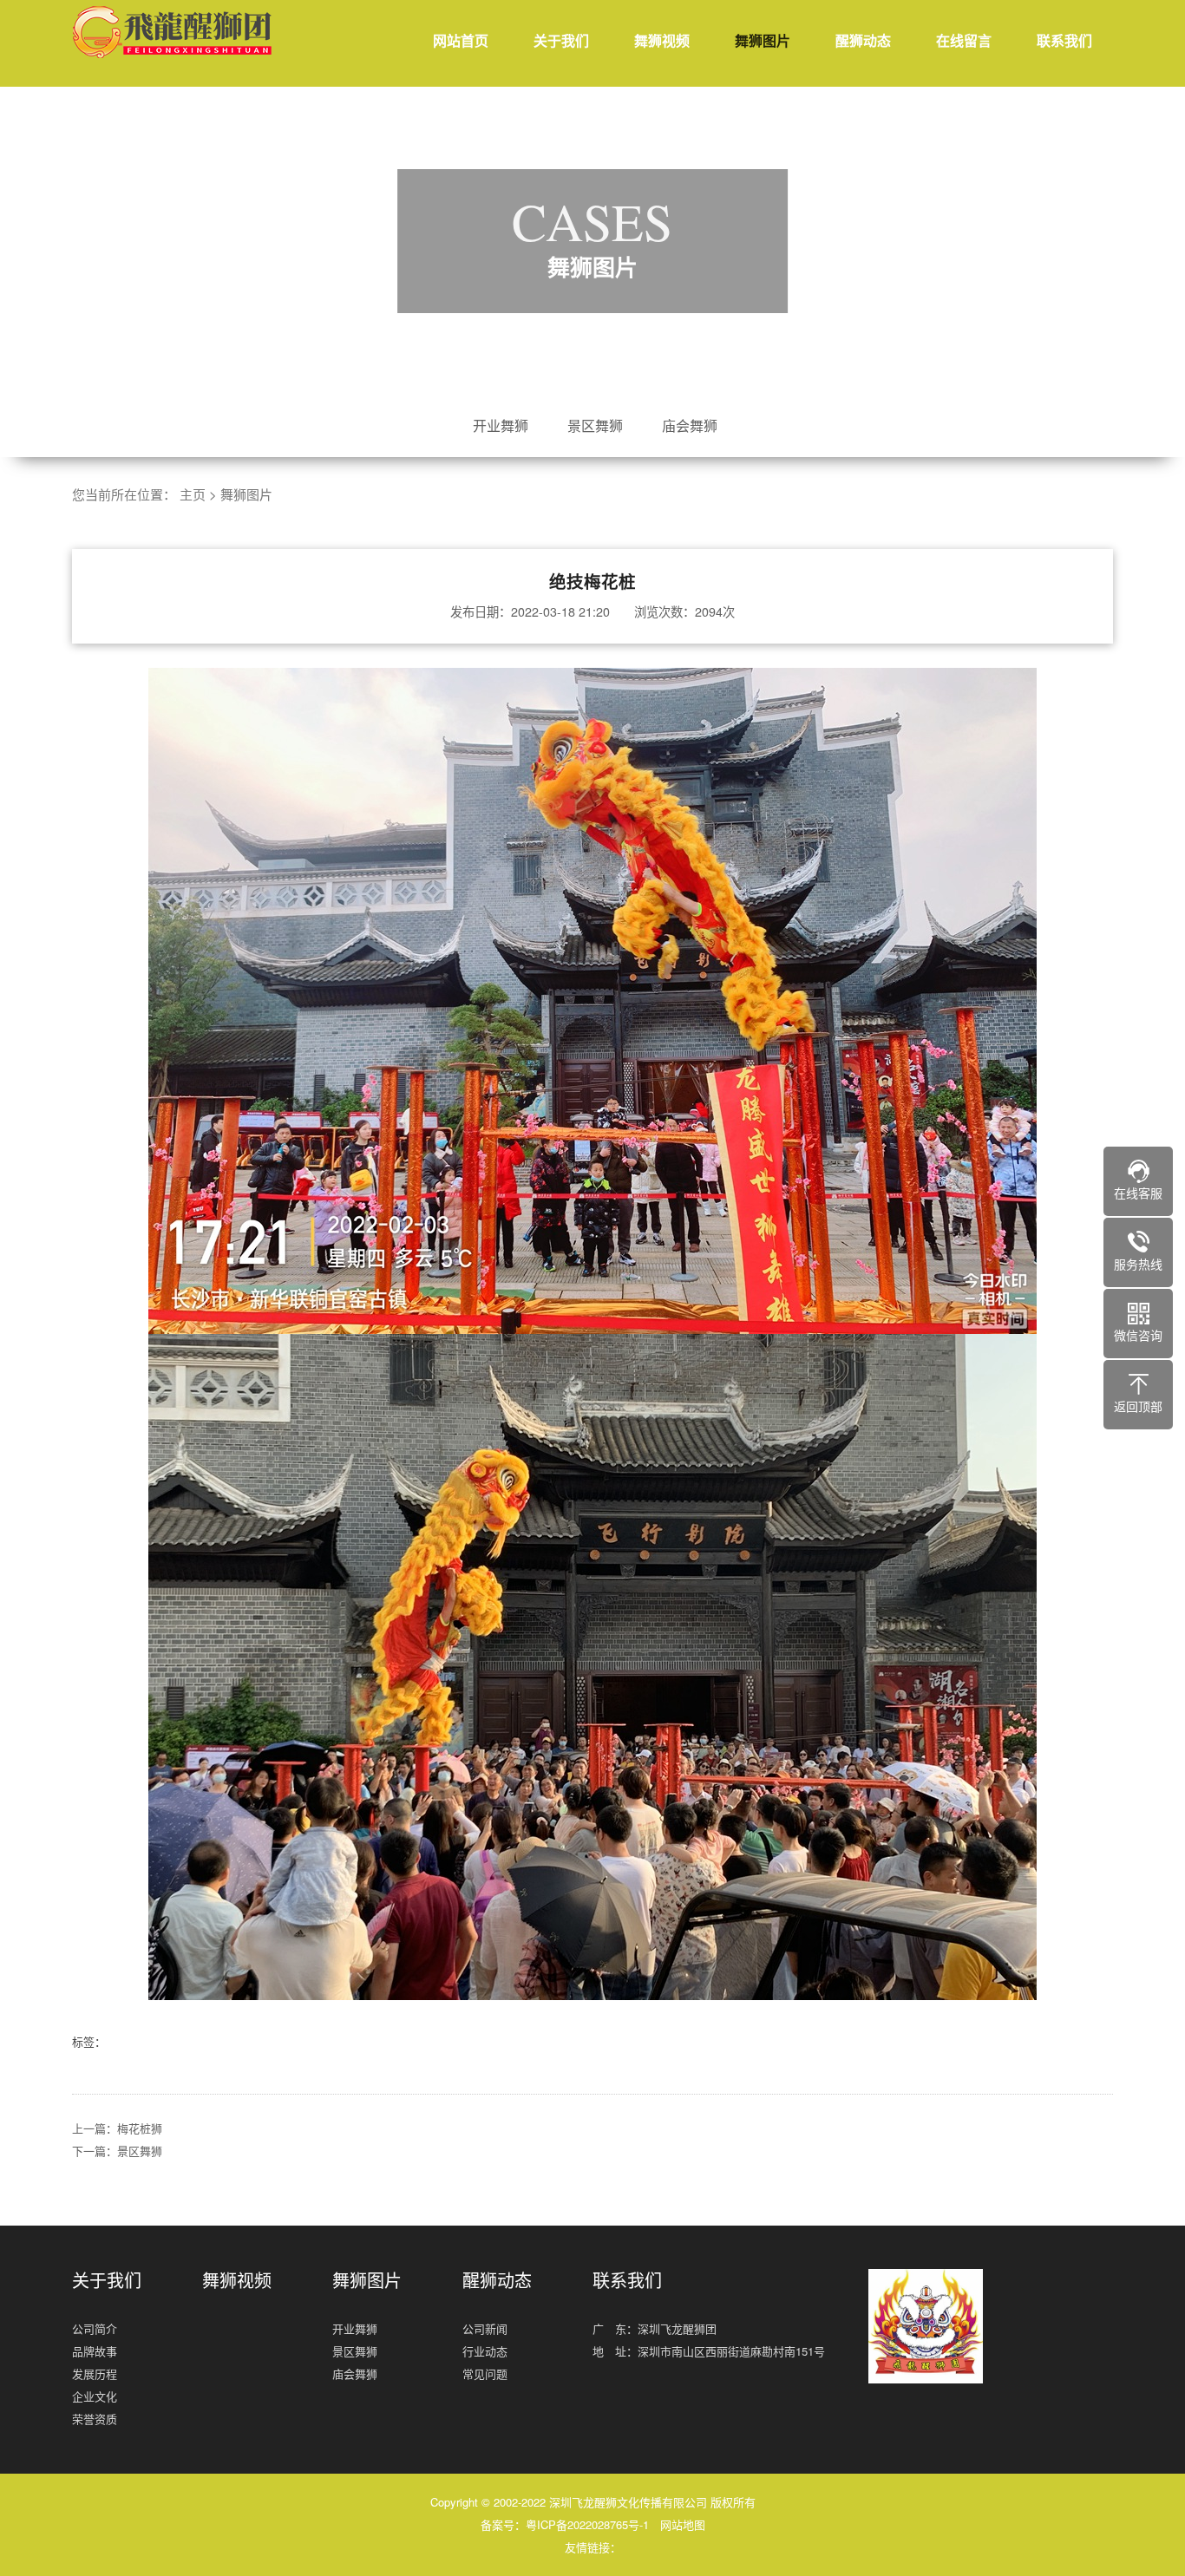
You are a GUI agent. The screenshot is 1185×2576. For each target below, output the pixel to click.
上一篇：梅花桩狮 (117, 2128)
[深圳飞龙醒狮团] (176, 32)
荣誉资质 (95, 2419)
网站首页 (461, 40)
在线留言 (964, 40)
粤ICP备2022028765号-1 (587, 2524)
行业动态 (485, 2351)
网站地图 (683, 2524)
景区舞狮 (595, 425)
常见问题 (485, 2373)
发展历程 (95, 2373)
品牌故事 (95, 2351)
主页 (193, 494)
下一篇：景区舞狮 (117, 2151)
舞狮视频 (662, 40)
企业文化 (95, 2396)
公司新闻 (485, 2328)
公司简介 (95, 2328)
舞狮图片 (763, 40)
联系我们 (1064, 40)
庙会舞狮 (690, 425)
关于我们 (561, 40)
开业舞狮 (501, 425)
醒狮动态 (863, 40)
